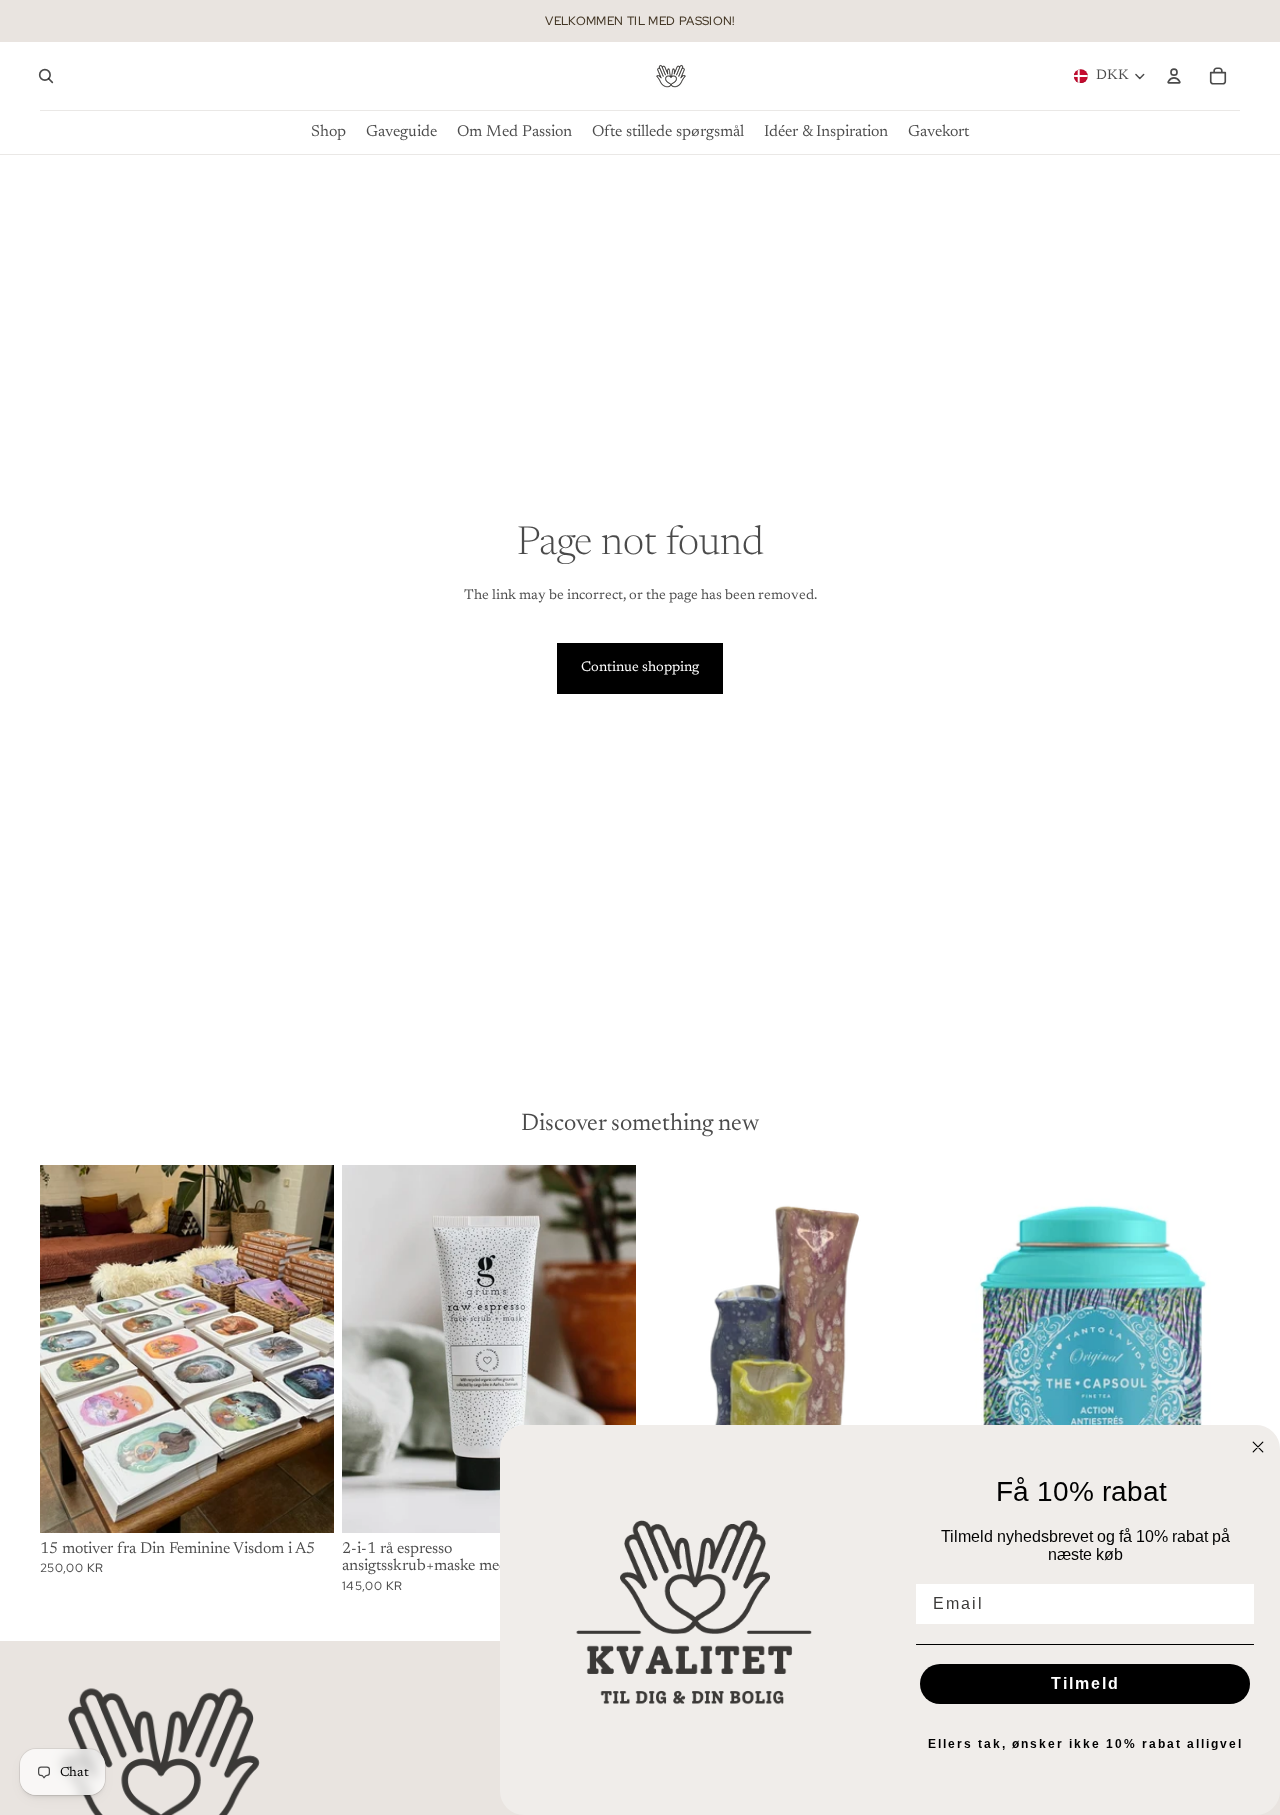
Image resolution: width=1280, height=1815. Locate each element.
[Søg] (46, 76)
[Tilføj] (303, 1502)
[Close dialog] (1258, 1447)
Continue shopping (640, 668)
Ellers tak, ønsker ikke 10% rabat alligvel (1085, 1744)
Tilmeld (1085, 1683)
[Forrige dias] (70, 1349)
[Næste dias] (304, 1349)
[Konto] (1174, 76)
